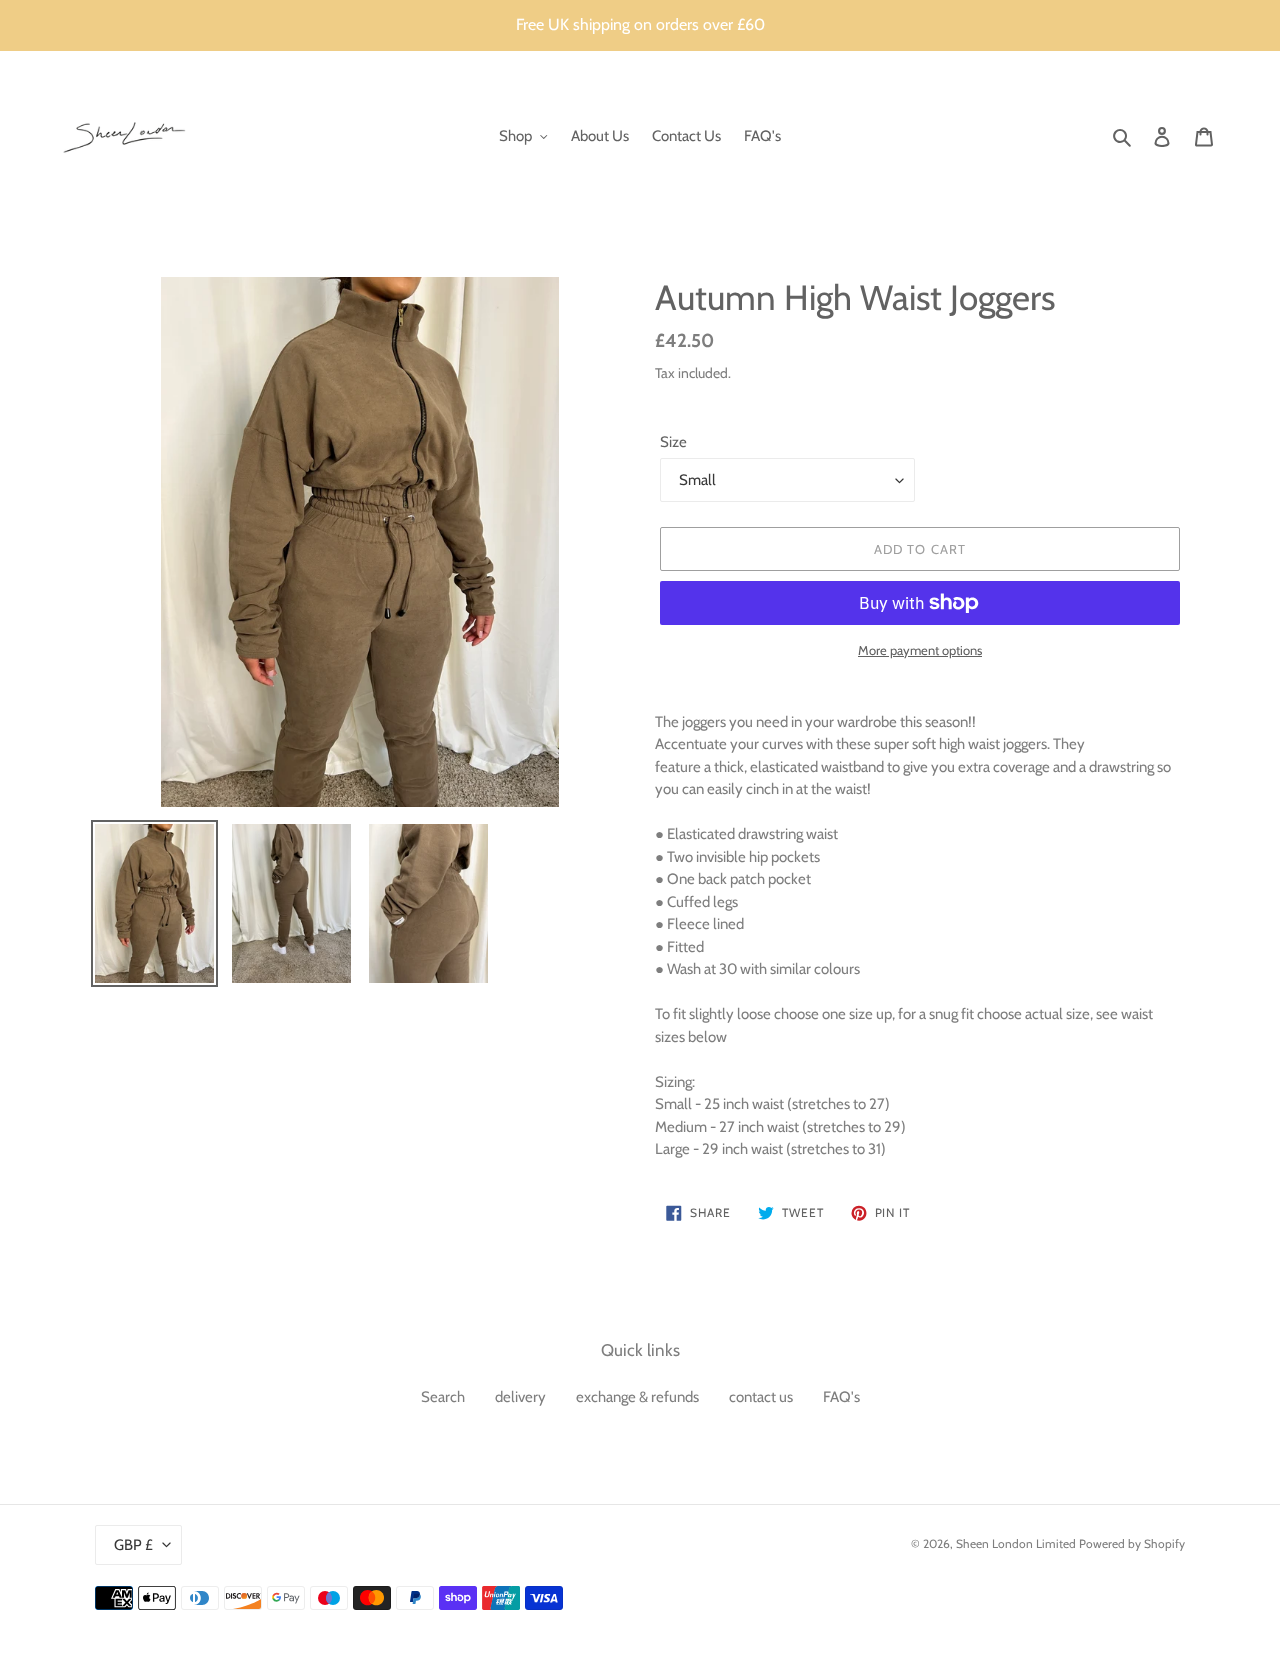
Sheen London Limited (1016, 1543)
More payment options (920, 650)
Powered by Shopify (1132, 1543)
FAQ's (841, 1397)
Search (443, 1397)
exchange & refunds (637, 1397)
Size (673, 442)
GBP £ (133, 1545)
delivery (520, 1397)
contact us (761, 1397)
